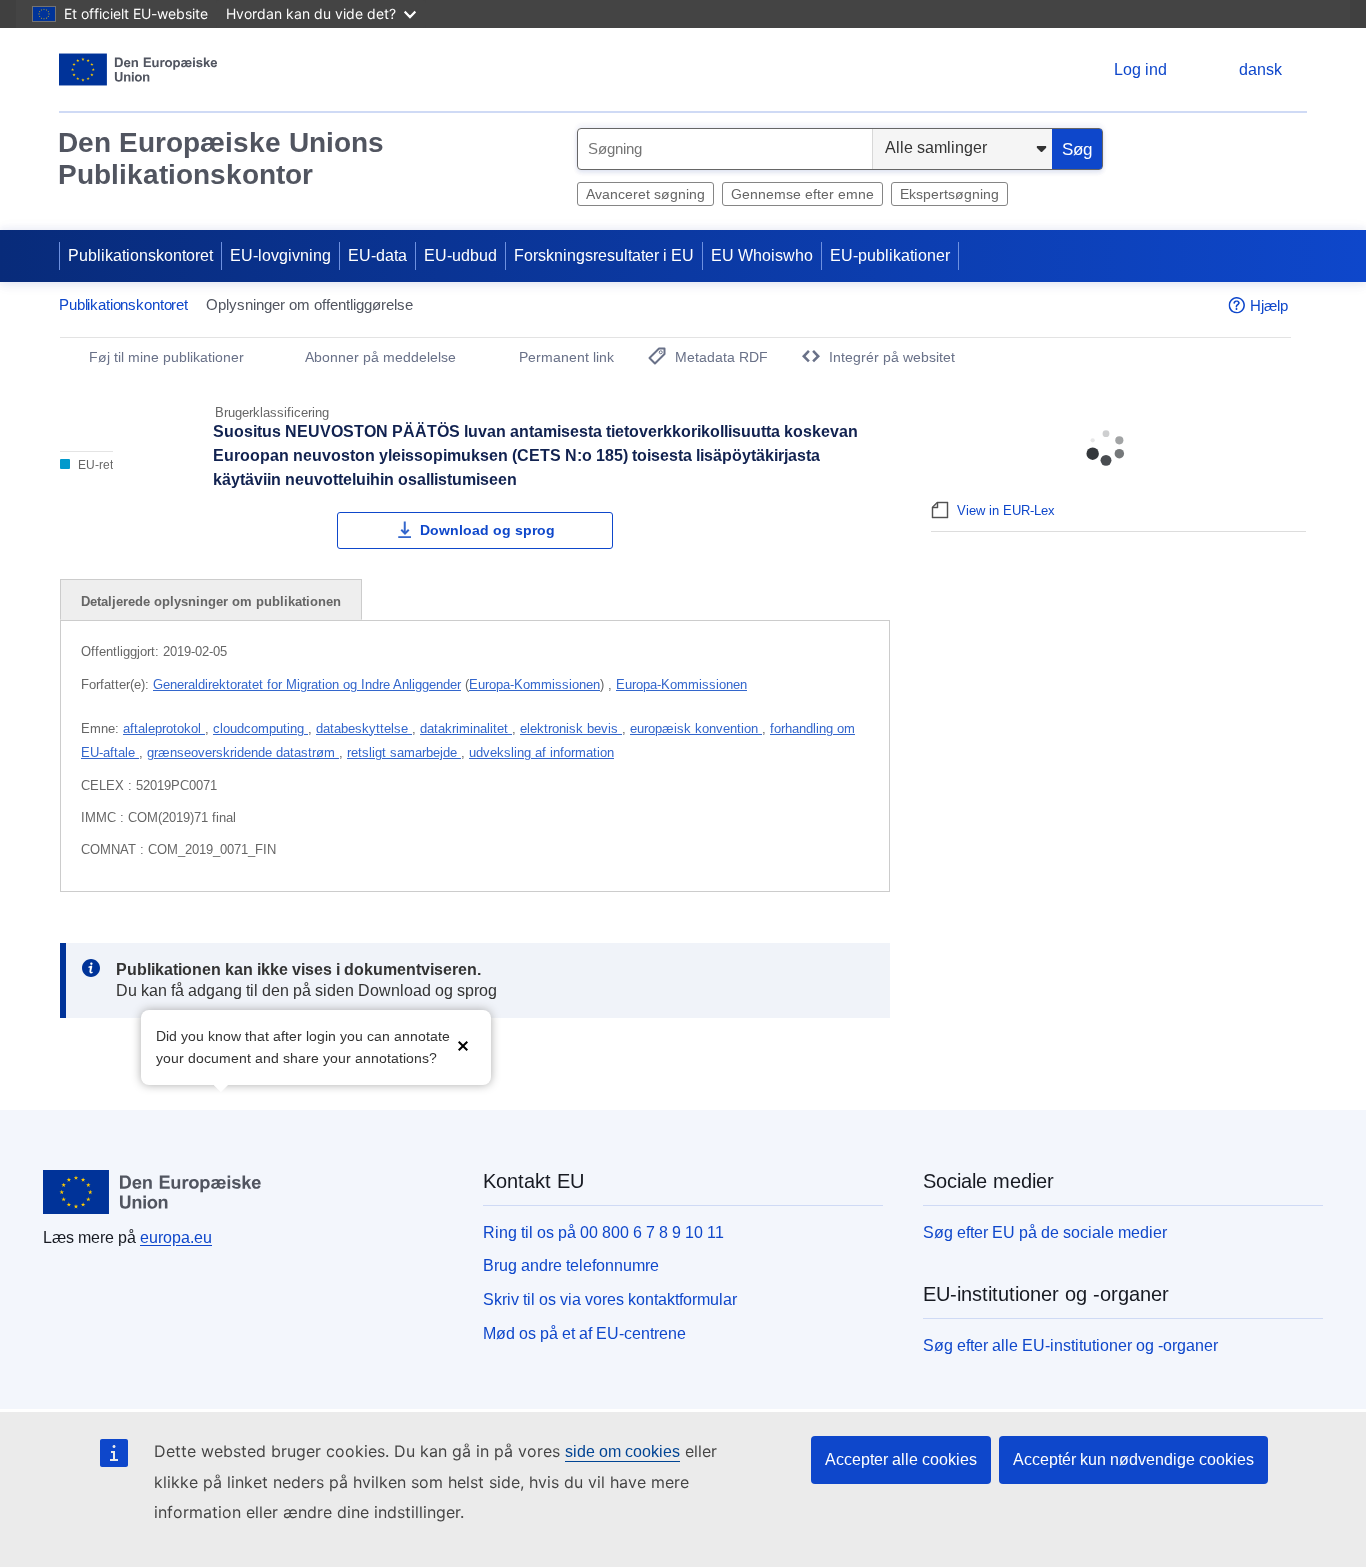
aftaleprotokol (164, 728)
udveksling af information (541, 752)
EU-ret (94, 465)
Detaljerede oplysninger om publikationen (211, 601)
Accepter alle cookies (901, 1459)
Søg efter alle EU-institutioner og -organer (1070, 1345)
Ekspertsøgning (949, 194)
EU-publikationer (890, 255)
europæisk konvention (696, 728)
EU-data (377, 255)
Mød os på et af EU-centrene (584, 1333)
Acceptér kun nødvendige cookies (1133, 1459)
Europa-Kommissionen (534, 684)
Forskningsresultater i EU (604, 255)
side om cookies (622, 1451)
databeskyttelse (364, 728)
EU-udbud (460, 255)
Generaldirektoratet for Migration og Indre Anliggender (307, 684)
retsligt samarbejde (404, 752)
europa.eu (176, 1237)
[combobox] (725, 149)
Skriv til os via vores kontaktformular (610, 1299)
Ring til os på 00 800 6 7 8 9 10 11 (603, 1232)
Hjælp (1269, 305)
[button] (463, 1045)
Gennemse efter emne (802, 194)
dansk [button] (1260, 69)
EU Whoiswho (762, 255)
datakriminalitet (466, 728)
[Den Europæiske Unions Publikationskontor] (138, 69)
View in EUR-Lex (1006, 510)
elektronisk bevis (571, 728)
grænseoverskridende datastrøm (243, 752)
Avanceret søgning (645, 194)
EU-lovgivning (280, 255)
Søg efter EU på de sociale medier (1045, 1232)
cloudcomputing (260, 728)
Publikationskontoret (140, 255)
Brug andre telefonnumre (571, 1265)
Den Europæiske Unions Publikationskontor (221, 158)
